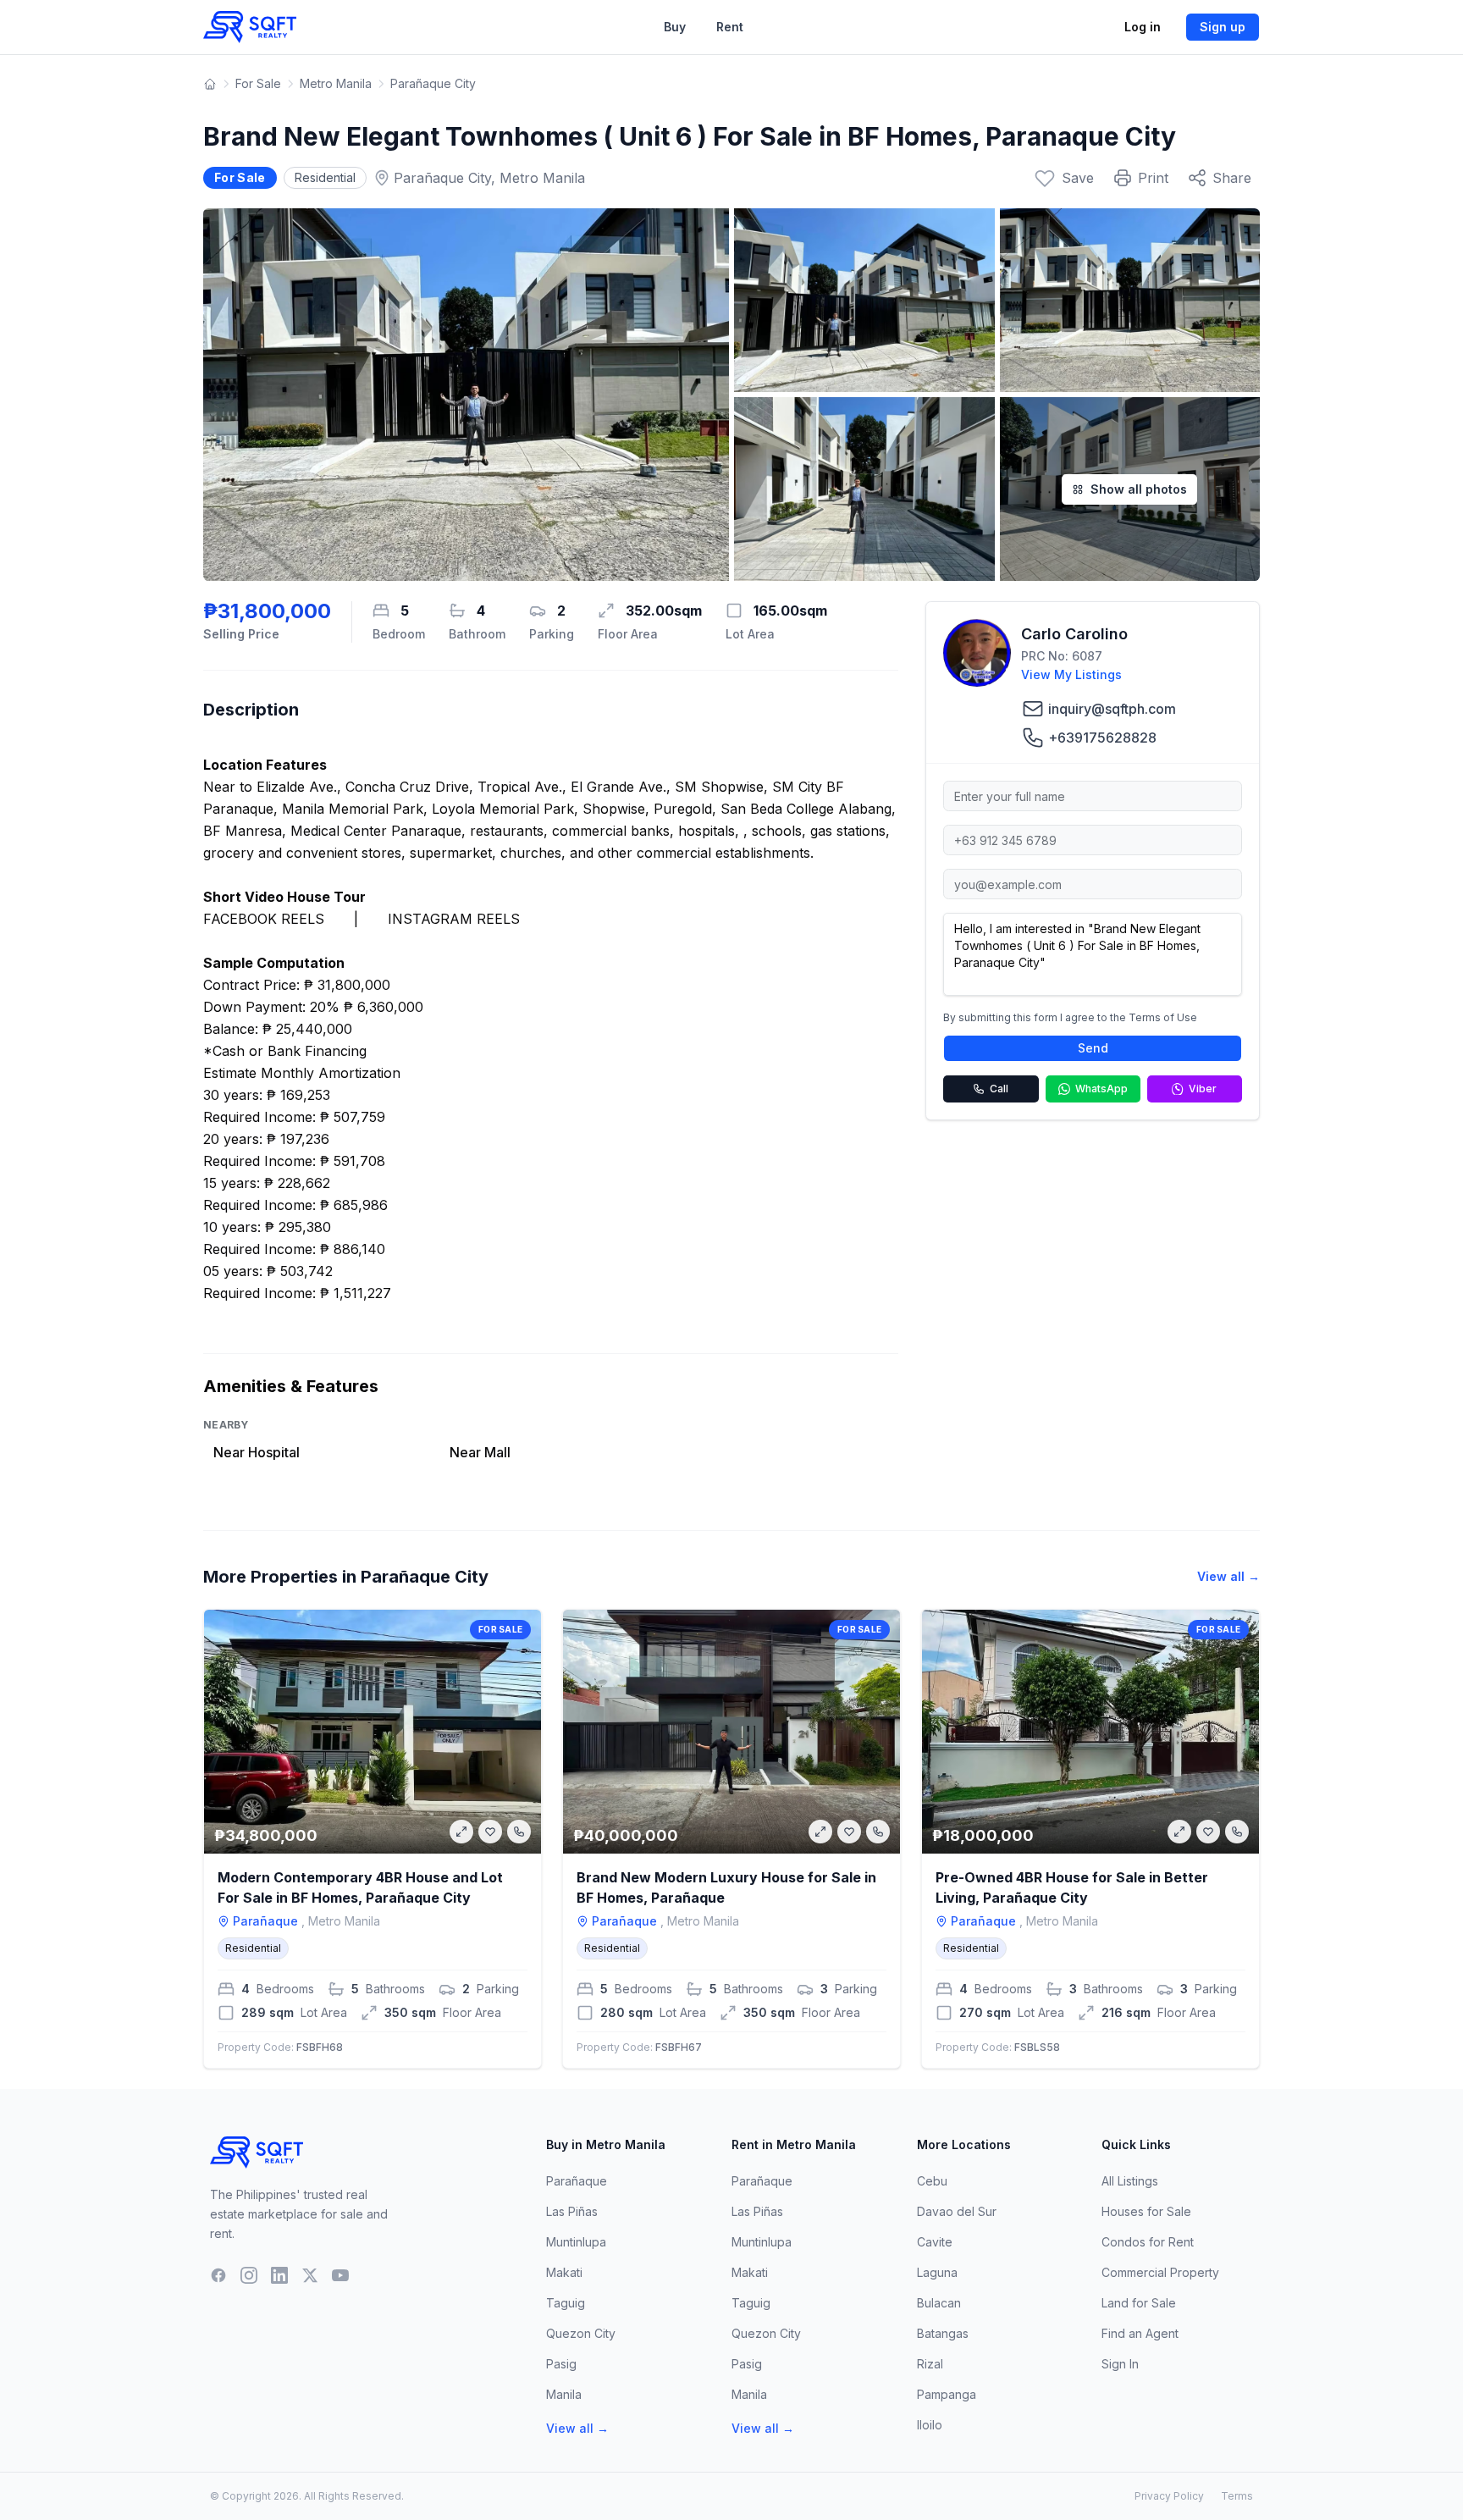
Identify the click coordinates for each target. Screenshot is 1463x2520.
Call (999, 1089)
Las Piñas (572, 2211)
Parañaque (577, 2181)
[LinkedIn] (279, 2275)
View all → (1228, 1576)
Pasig (561, 2364)
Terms (1237, 2496)
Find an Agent (1140, 2333)
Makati (564, 2272)
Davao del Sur (957, 2211)
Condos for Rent (1148, 2242)
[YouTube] (340, 2275)
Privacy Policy (1169, 2496)
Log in (1143, 27)
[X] (310, 2275)
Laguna (937, 2272)
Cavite (935, 2242)
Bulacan (939, 2303)
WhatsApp (1101, 1089)
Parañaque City (433, 83)
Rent (730, 27)
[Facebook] (218, 2275)
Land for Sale (1139, 2303)
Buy (675, 27)
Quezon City (581, 2333)
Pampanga (947, 2394)
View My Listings (1071, 674)
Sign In (1120, 2364)
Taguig (566, 2303)
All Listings (1130, 2181)
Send (1093, 1048)
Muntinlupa (576, 2242)
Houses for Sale (1146, 2211)
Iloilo (930, 2425)
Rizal (930, 2364)
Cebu (932, 2181)
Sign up (1223, 27)
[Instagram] (249, 2275)
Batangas (943, 2333)
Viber (1203, 1089)
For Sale (258, 83)
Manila (564, 2394)
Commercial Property (1160, 2272)
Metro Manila (336, 83)
